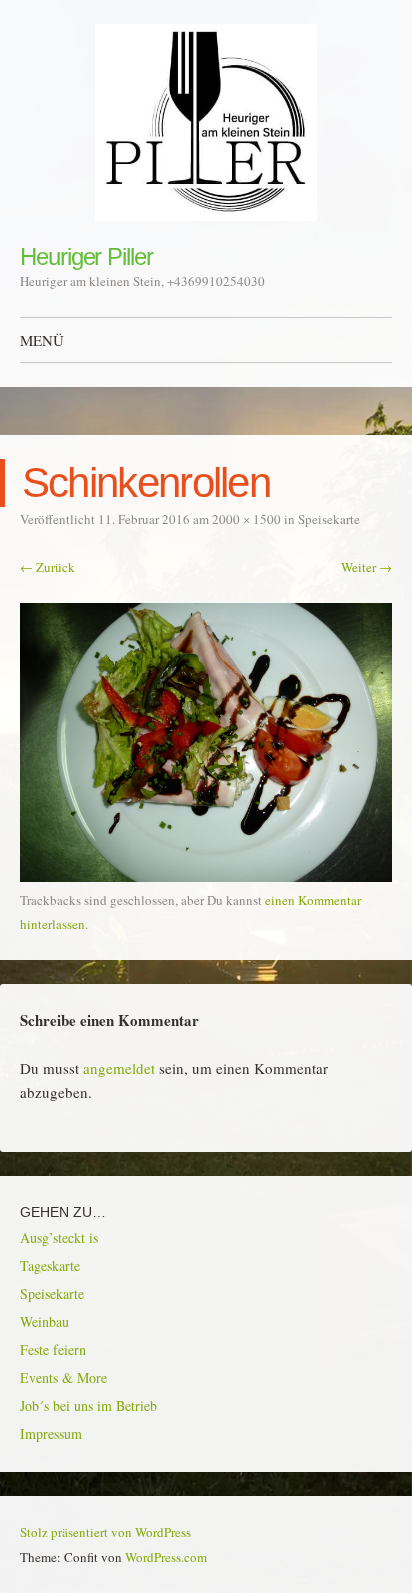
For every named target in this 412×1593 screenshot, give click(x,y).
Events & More (63, 1377)
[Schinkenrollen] (206, 876)
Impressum (51, 1433)
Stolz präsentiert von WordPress (105, 1532)
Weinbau (44, 1321)
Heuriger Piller (86, 256)
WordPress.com (166, 1557)
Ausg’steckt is (59, 1237)
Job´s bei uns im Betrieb (88, 1405)
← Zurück (47, 567)
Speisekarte (329, 519)
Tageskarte (50, 1265)
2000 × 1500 (246, 519)
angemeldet (119, 1068)
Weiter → (366, 567)
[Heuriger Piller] (206, 122)
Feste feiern (53, 1349)
